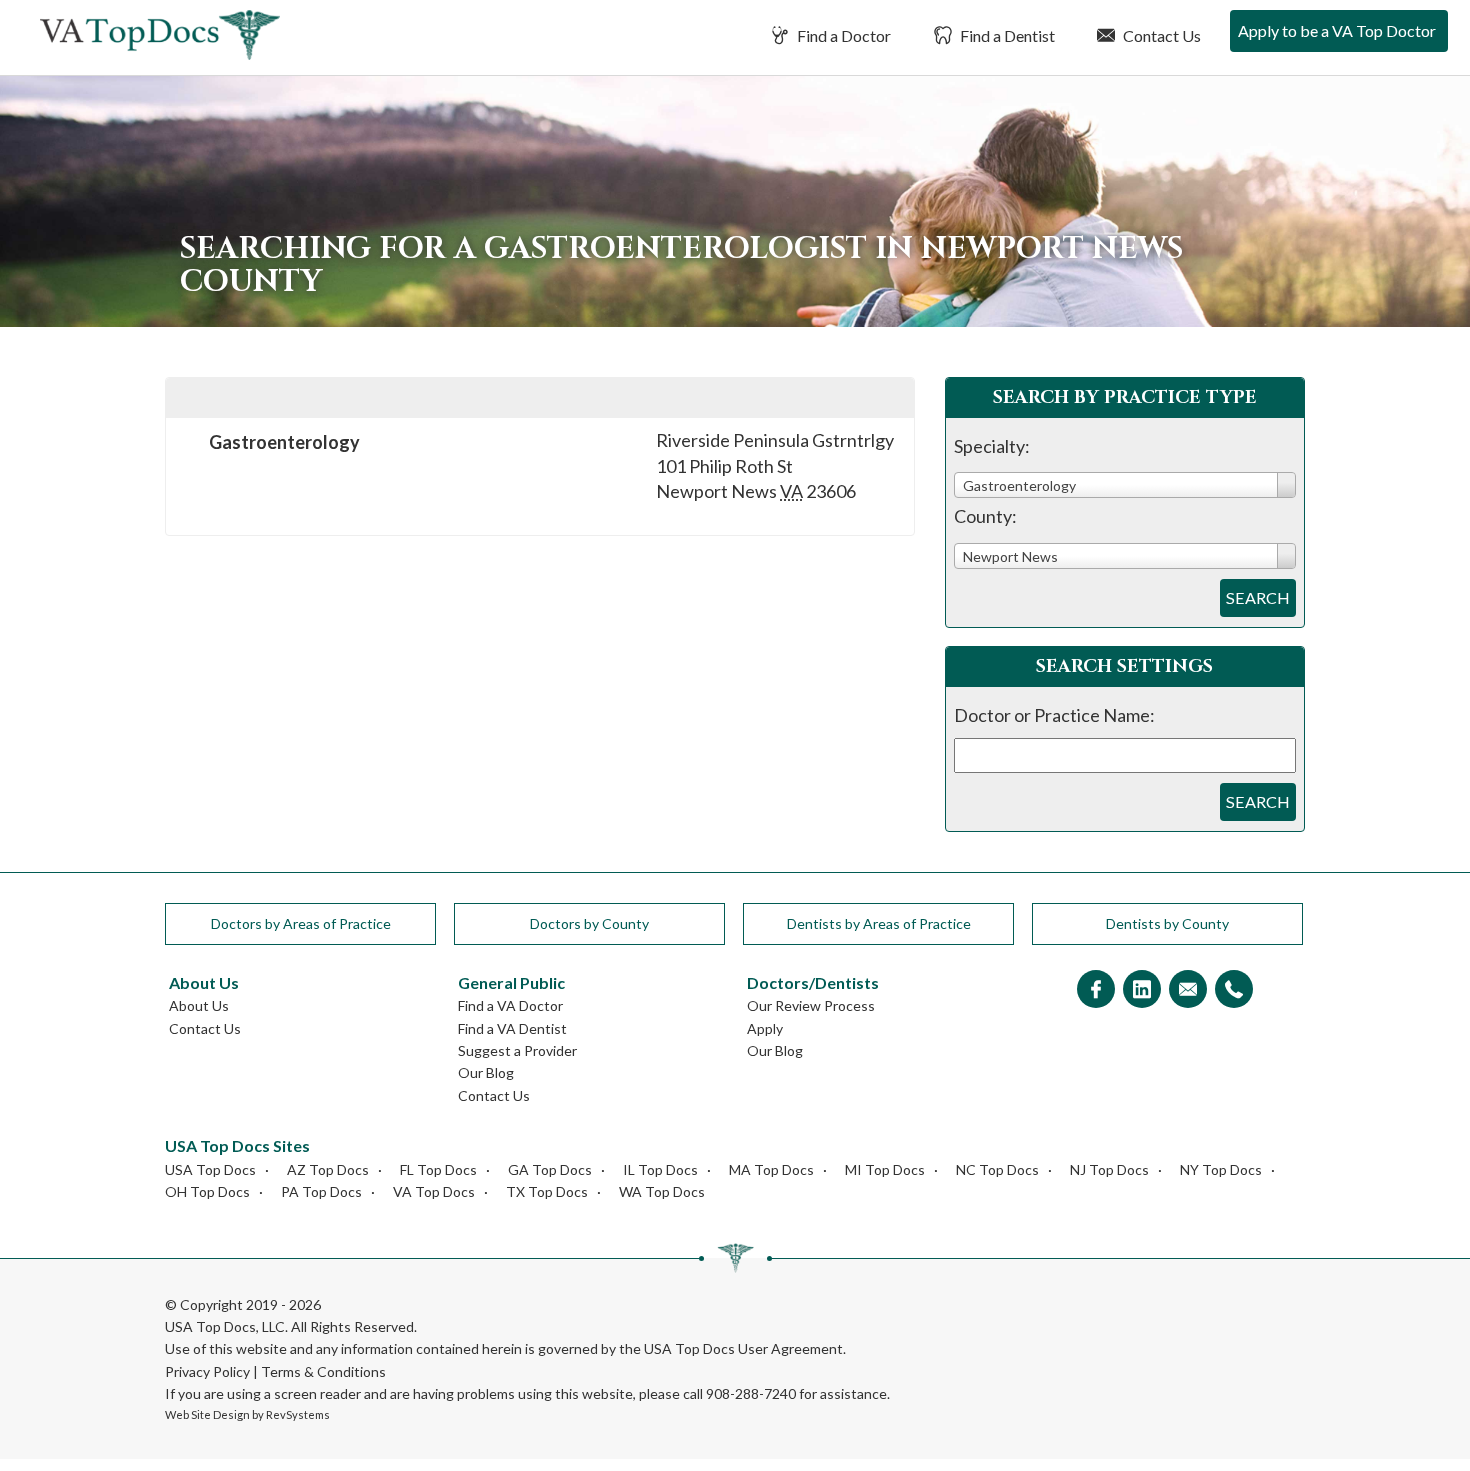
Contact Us (1160, 35)
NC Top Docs (997, 1169)
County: (985, 516)
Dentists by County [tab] (1167, 923)
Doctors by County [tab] (589, 923)
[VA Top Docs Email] (1188, 990)
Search (1258, 597)
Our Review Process (811, 1005)
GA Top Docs (550, 1169)
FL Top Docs (438, 1169)
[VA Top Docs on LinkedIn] (1142, 990)
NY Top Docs (1221, 1169)
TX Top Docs (547, 1191)
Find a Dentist (1006, 35)
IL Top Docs (660, 1169)
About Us (199, 1005)
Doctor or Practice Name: (1054, 715)
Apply (765, 1028)
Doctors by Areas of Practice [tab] (301, 923)
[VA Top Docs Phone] (1234, 990)
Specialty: (992, 446)
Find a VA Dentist (512, 1028)
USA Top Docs (210, 1169)
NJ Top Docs (1109, 1169)
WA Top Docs (662, 1191)
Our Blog (486, 1072)
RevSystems (298, 1414)
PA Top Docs (321, 1191)
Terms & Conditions (323, 1371)
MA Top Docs (771, 1169)
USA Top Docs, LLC (225, 1326)
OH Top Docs (207, 1191)
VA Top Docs (434, 1191)
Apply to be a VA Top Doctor (1337, 30)
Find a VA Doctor (510, 1005)
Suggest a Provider (517, 1050)
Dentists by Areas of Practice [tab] (879, 923)
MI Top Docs (885, 1169)
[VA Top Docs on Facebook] (1096, 990)
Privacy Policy (207, 1371)
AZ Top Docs (328, 1169)
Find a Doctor (842, 35)
